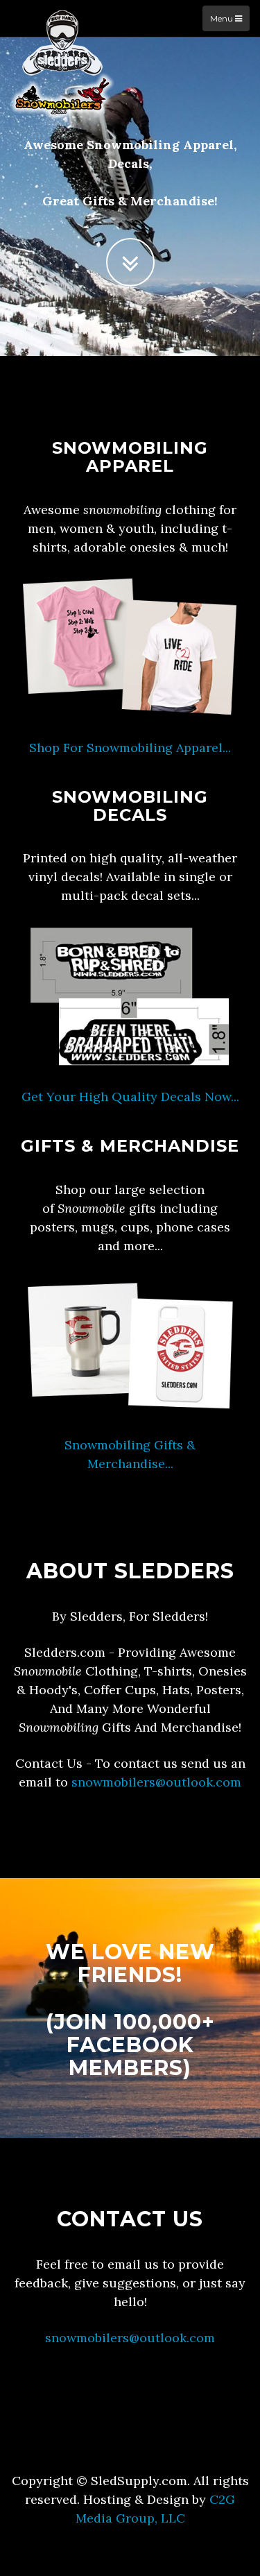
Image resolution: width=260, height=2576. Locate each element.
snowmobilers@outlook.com (156, 1782)
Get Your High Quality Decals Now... (130, 1097)
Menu (223, 18)
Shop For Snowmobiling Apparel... (130, 748)
